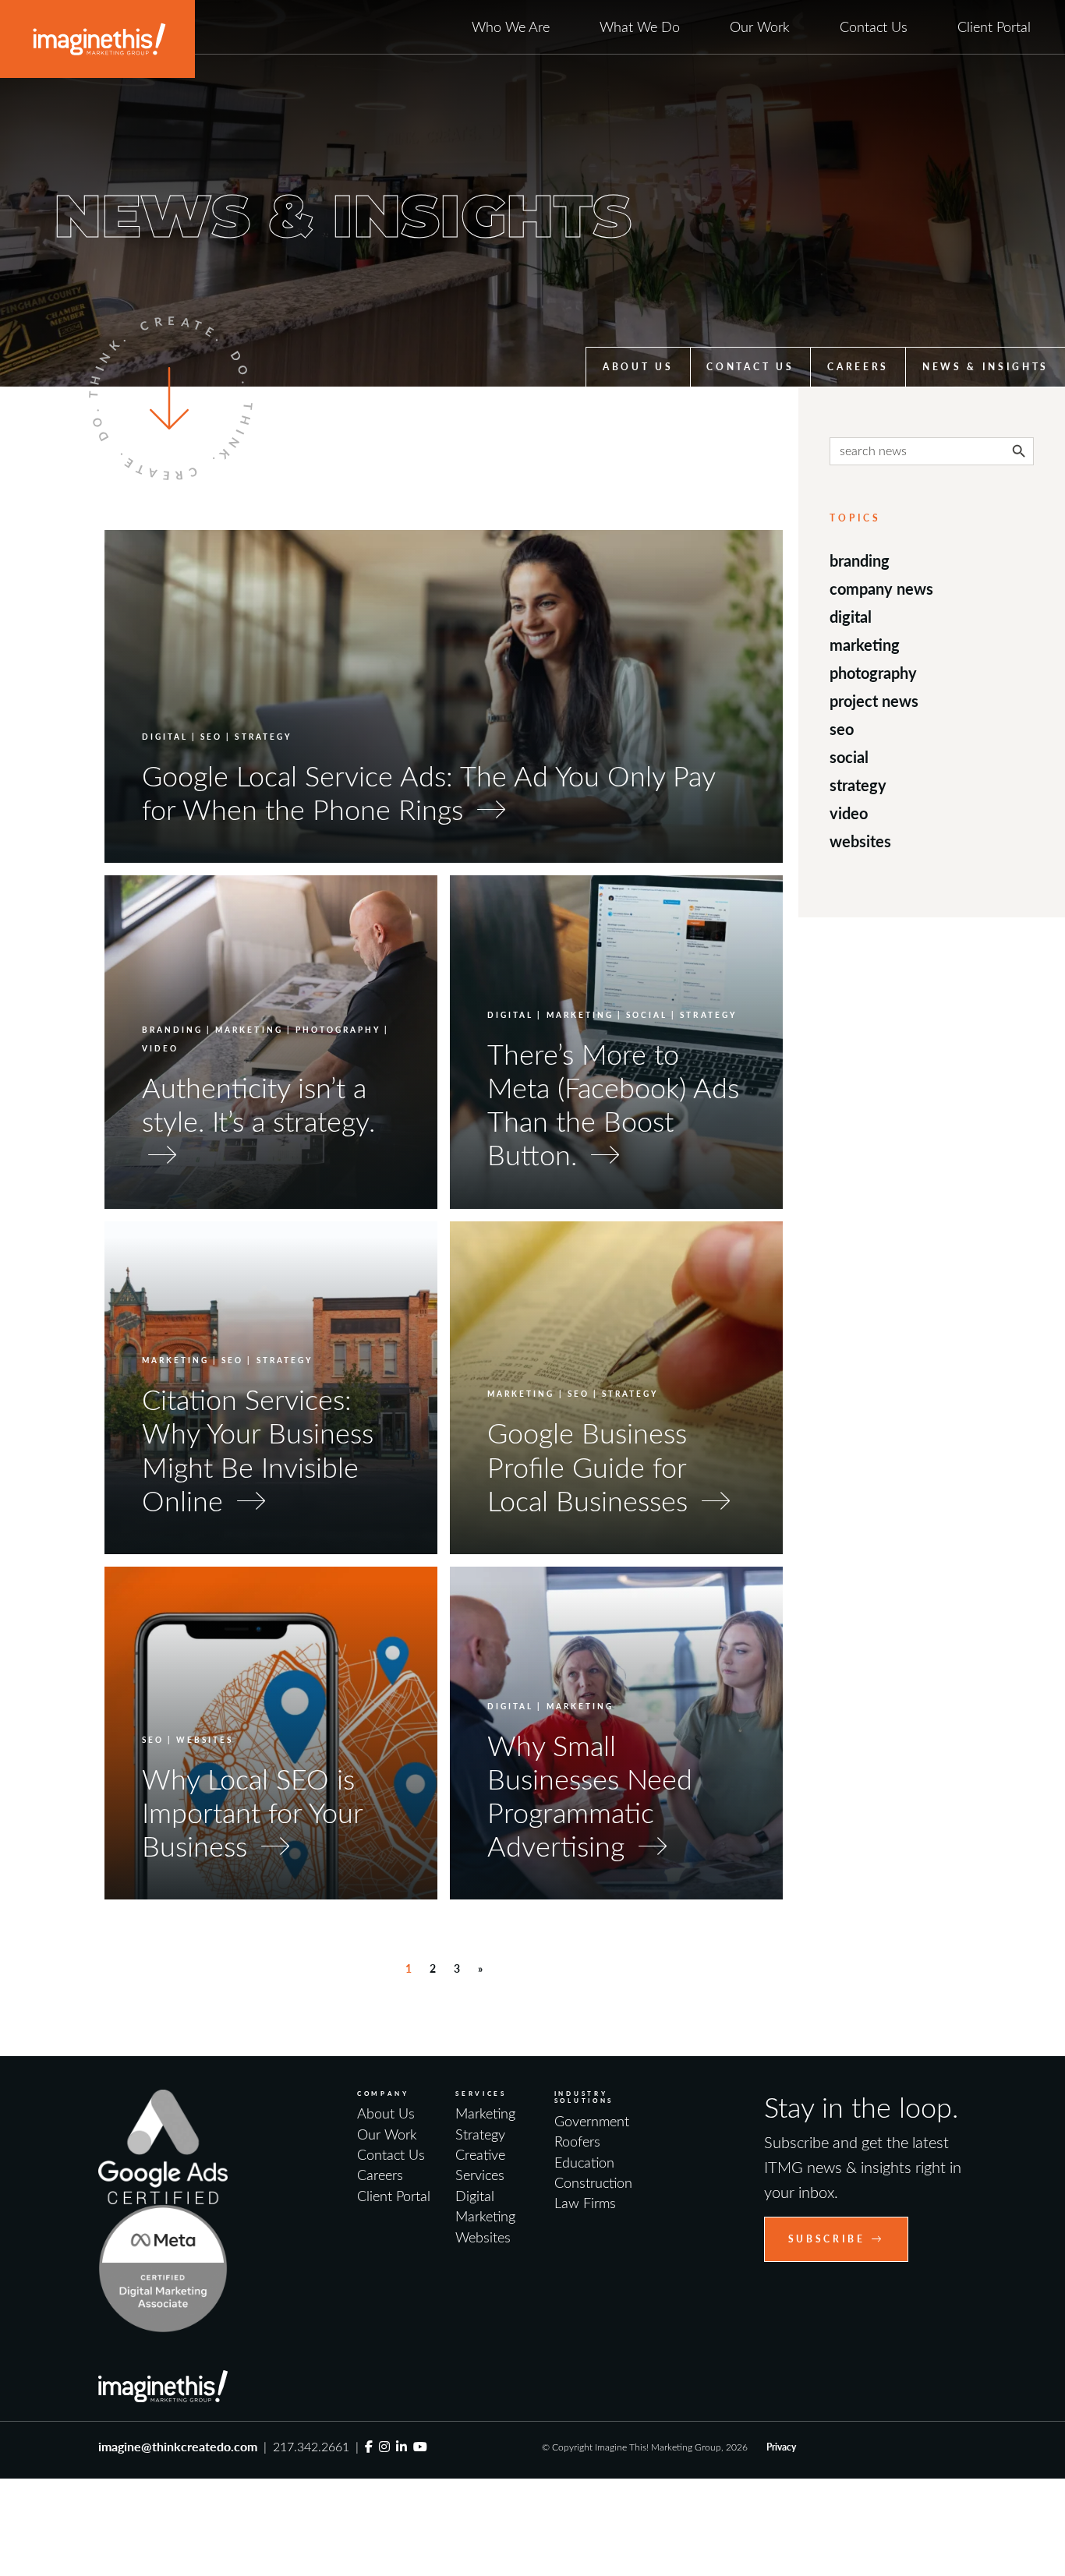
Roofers (577, 2141)
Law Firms (585, 2203)
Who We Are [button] (511, 27)
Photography (873, 673)
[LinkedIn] (402, 2446)
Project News (874, 701)
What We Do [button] (640, 27)
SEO (842, 729)
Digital (851, 617)
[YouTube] (420, 2446)
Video (849, 813)
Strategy (858, 785)
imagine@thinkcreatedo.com (178, 2446)
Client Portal (994, 27)
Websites (860, 841)
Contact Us (874, 27)
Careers (858, 367)
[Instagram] (384, 2446)
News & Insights (985, 367)
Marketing (865, 645)
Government (592, 2121)
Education (584, 2162)
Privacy (781, 2447)
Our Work (760, 27)
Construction (593, 2182)
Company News (881, 588)
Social (849, 757)
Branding (860, 560)
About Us (638, 367)
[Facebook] (369, 2446)
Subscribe (827, 2239)
